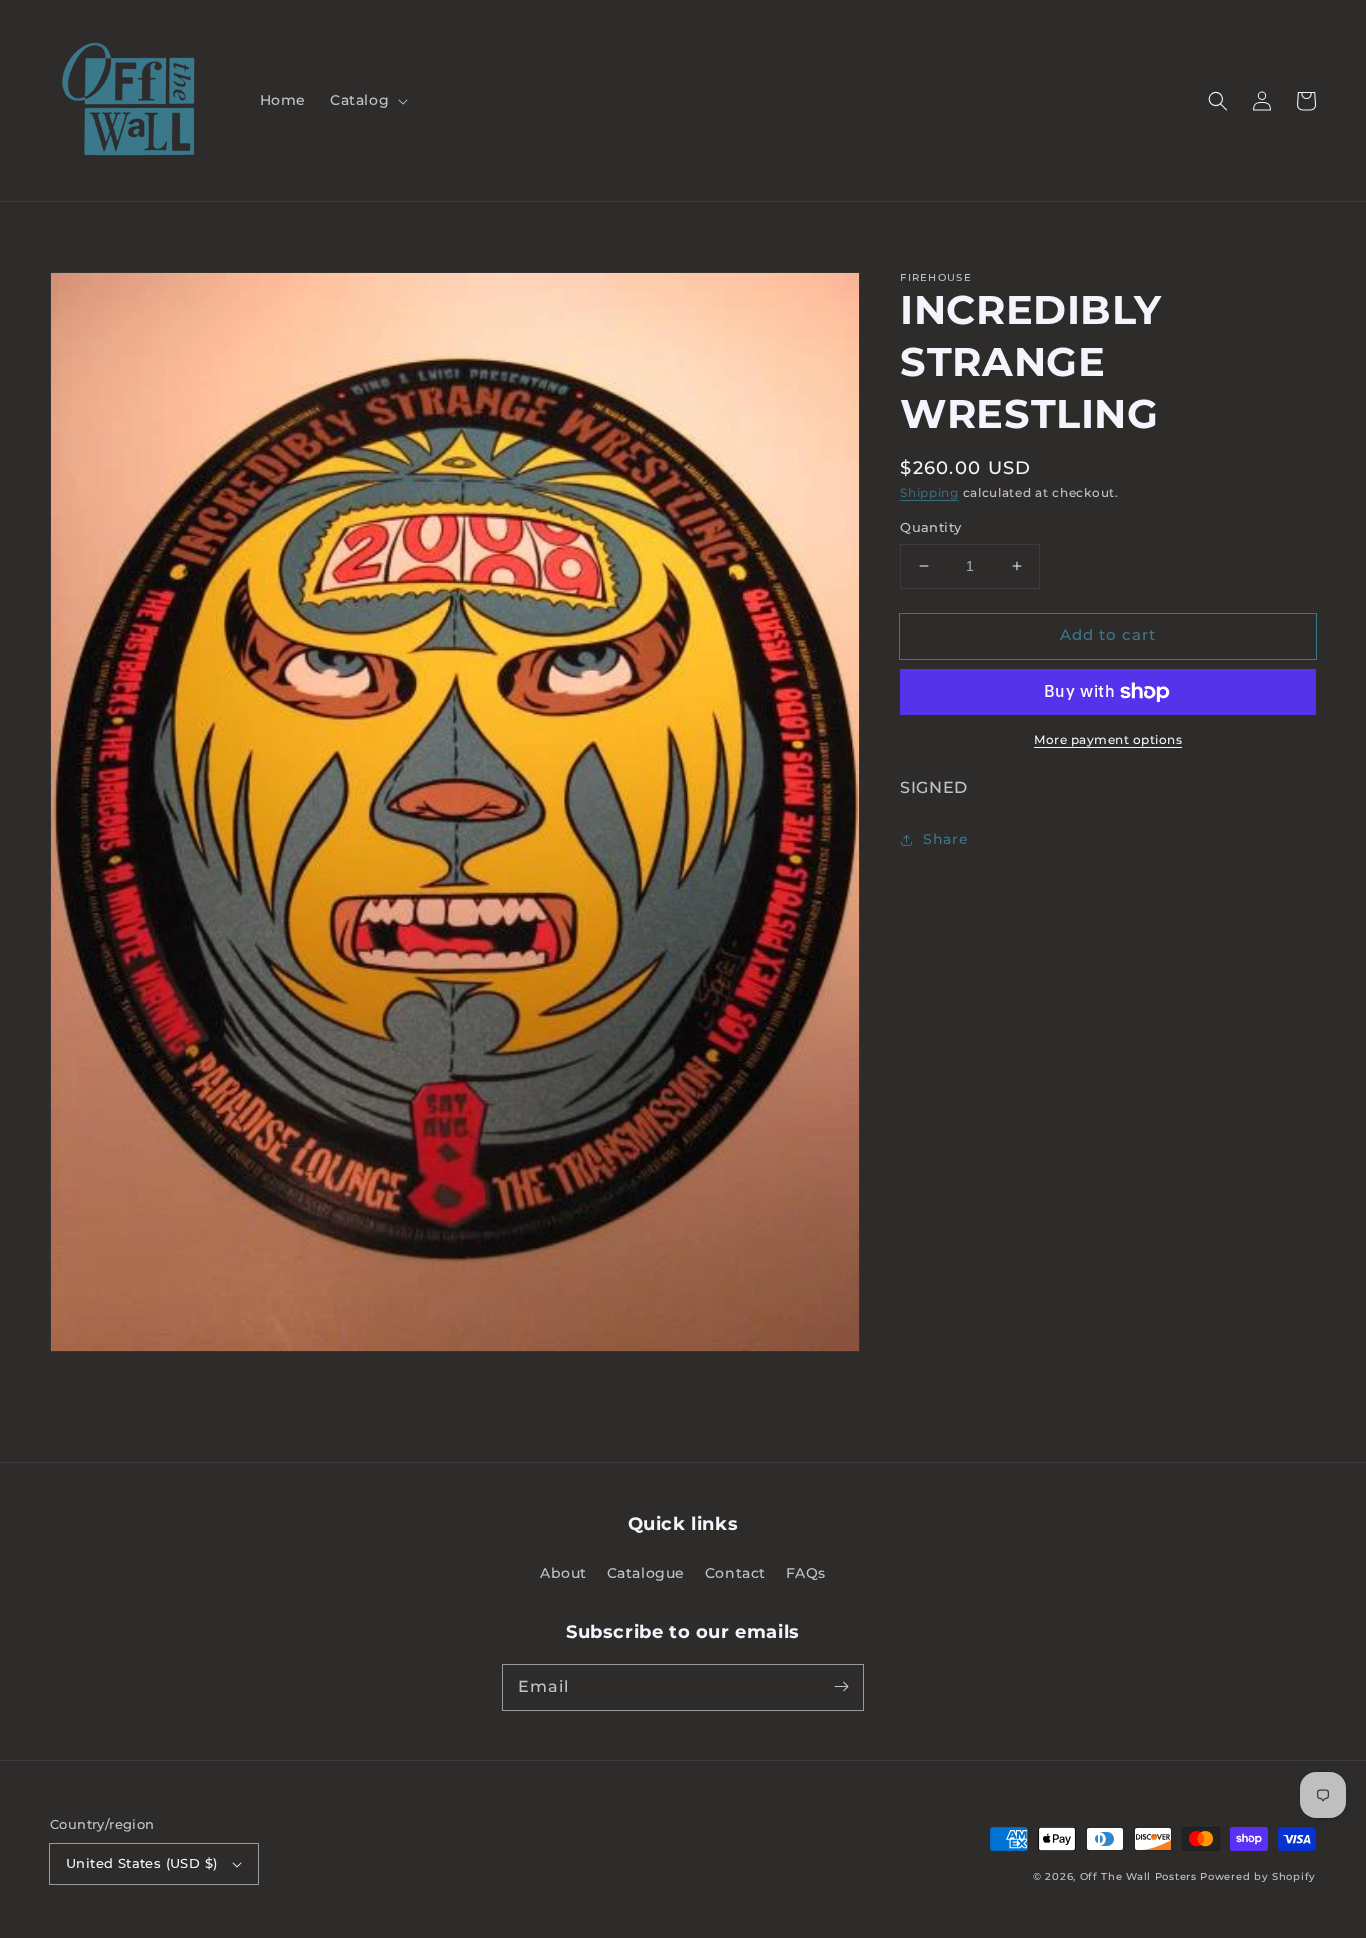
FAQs (806, 1573)
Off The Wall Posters (1140, 1876)
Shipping (929, 492)
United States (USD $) (141, 1863)
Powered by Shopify (1258, 1876)
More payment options (1108, 739)
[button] (367, 100)
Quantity (930, 527)
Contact (735, 1573)
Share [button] (945, 840)
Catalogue (646, 1573)
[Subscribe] (841, 1687)
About (563, 1573)
